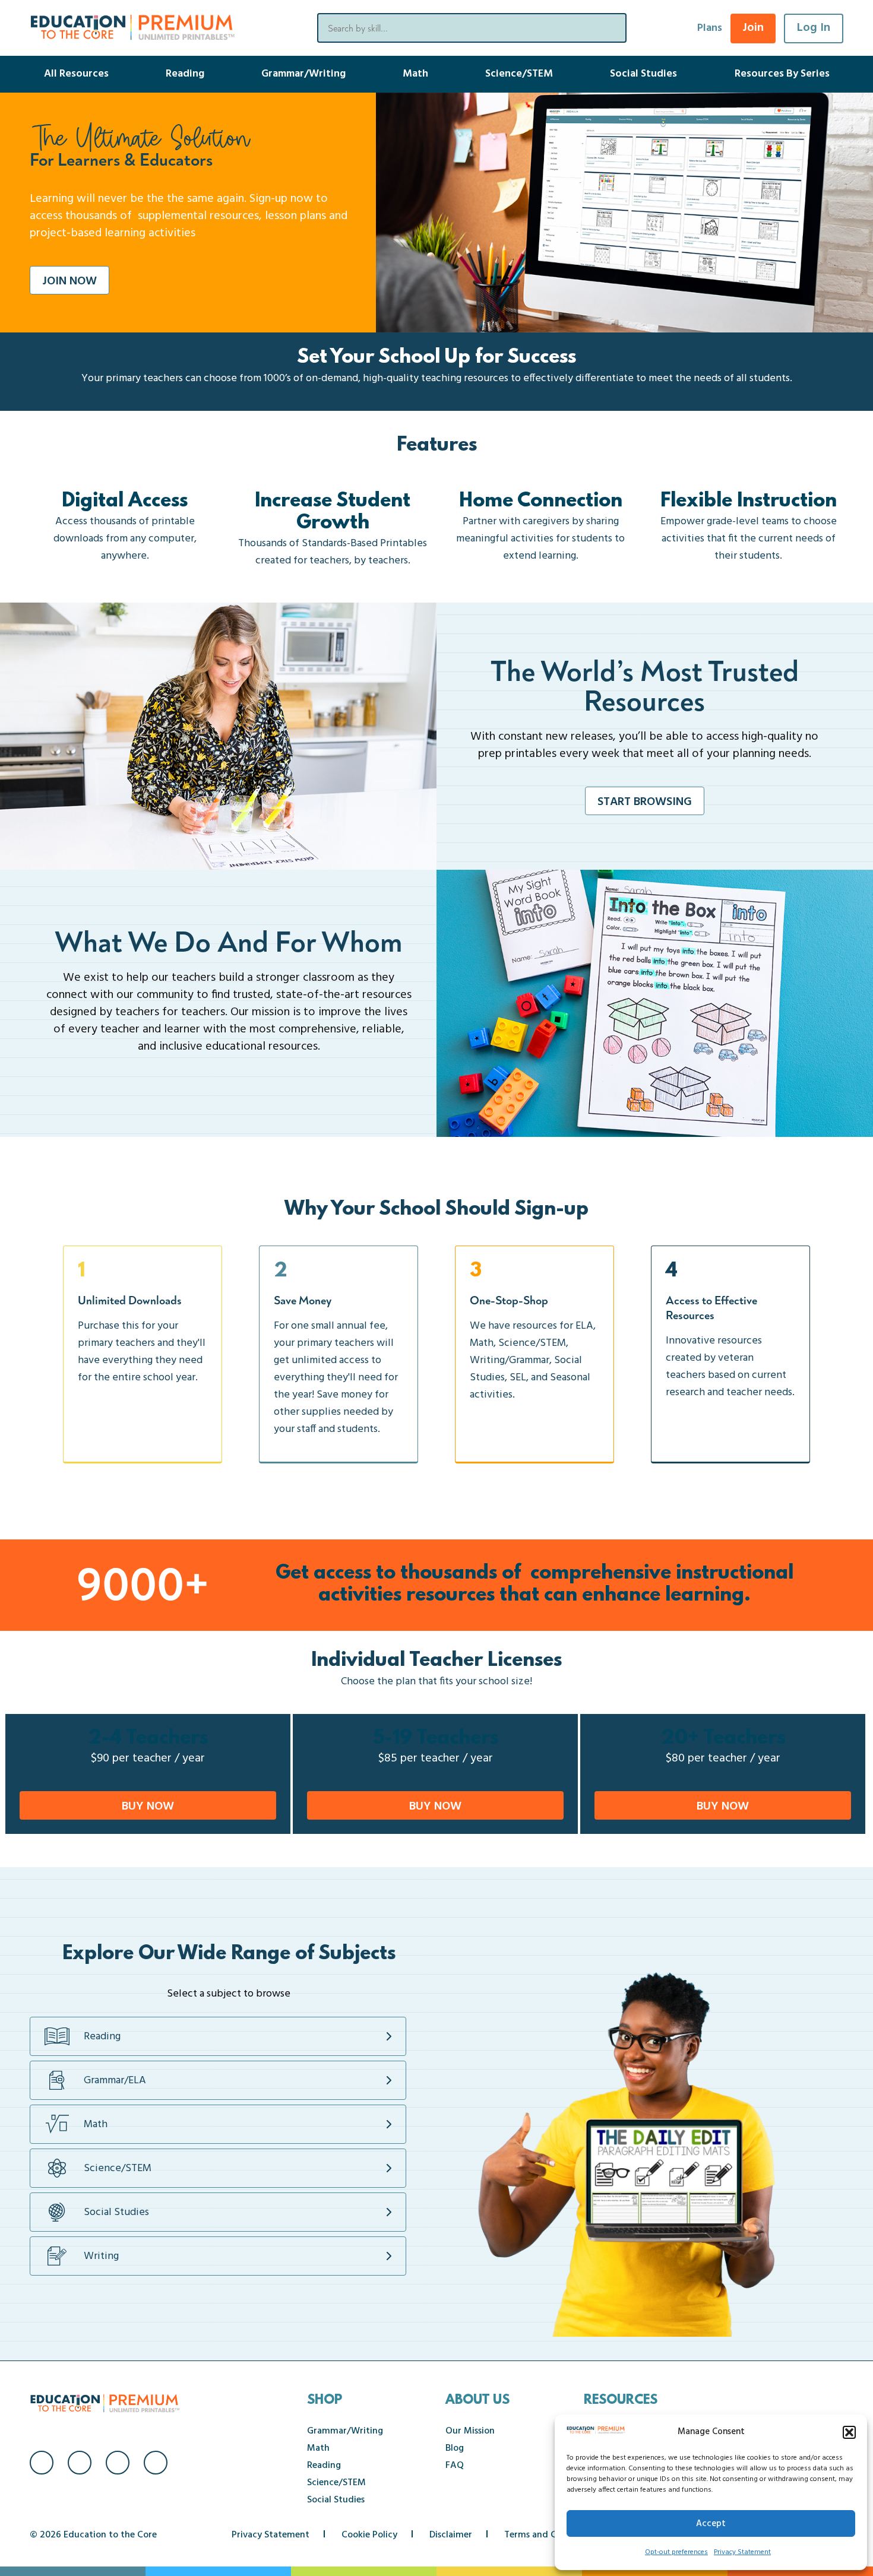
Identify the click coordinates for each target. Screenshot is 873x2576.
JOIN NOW (69, 281)
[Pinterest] (156, 2463)
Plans (710, 28)
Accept (711, 2524)
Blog (455, 2448)
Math (415, 74)
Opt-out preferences (676, 2552)
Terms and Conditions (550, 2535)
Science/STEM (519, 74)
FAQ (455, 2466)
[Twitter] (118, 2463)
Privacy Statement (742, 2552)
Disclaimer (451, 2535)
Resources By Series (782, 74)
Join (753, 28)
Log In (814, 28)
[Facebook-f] (42, 2463)
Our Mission (470, 2431)
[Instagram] (80, 2463)
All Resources (76, 74)
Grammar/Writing (303, 74)
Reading (185, 74)
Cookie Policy (369, 2535)
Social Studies (643, 74)
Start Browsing (645, 802)
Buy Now (148, 1807)
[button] (849, 2432)
